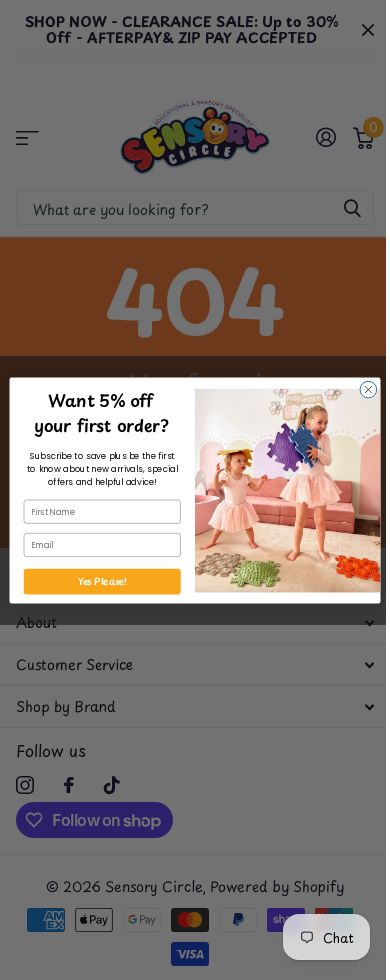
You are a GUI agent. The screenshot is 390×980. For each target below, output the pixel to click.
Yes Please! (102, 581)
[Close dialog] (368, 389)
